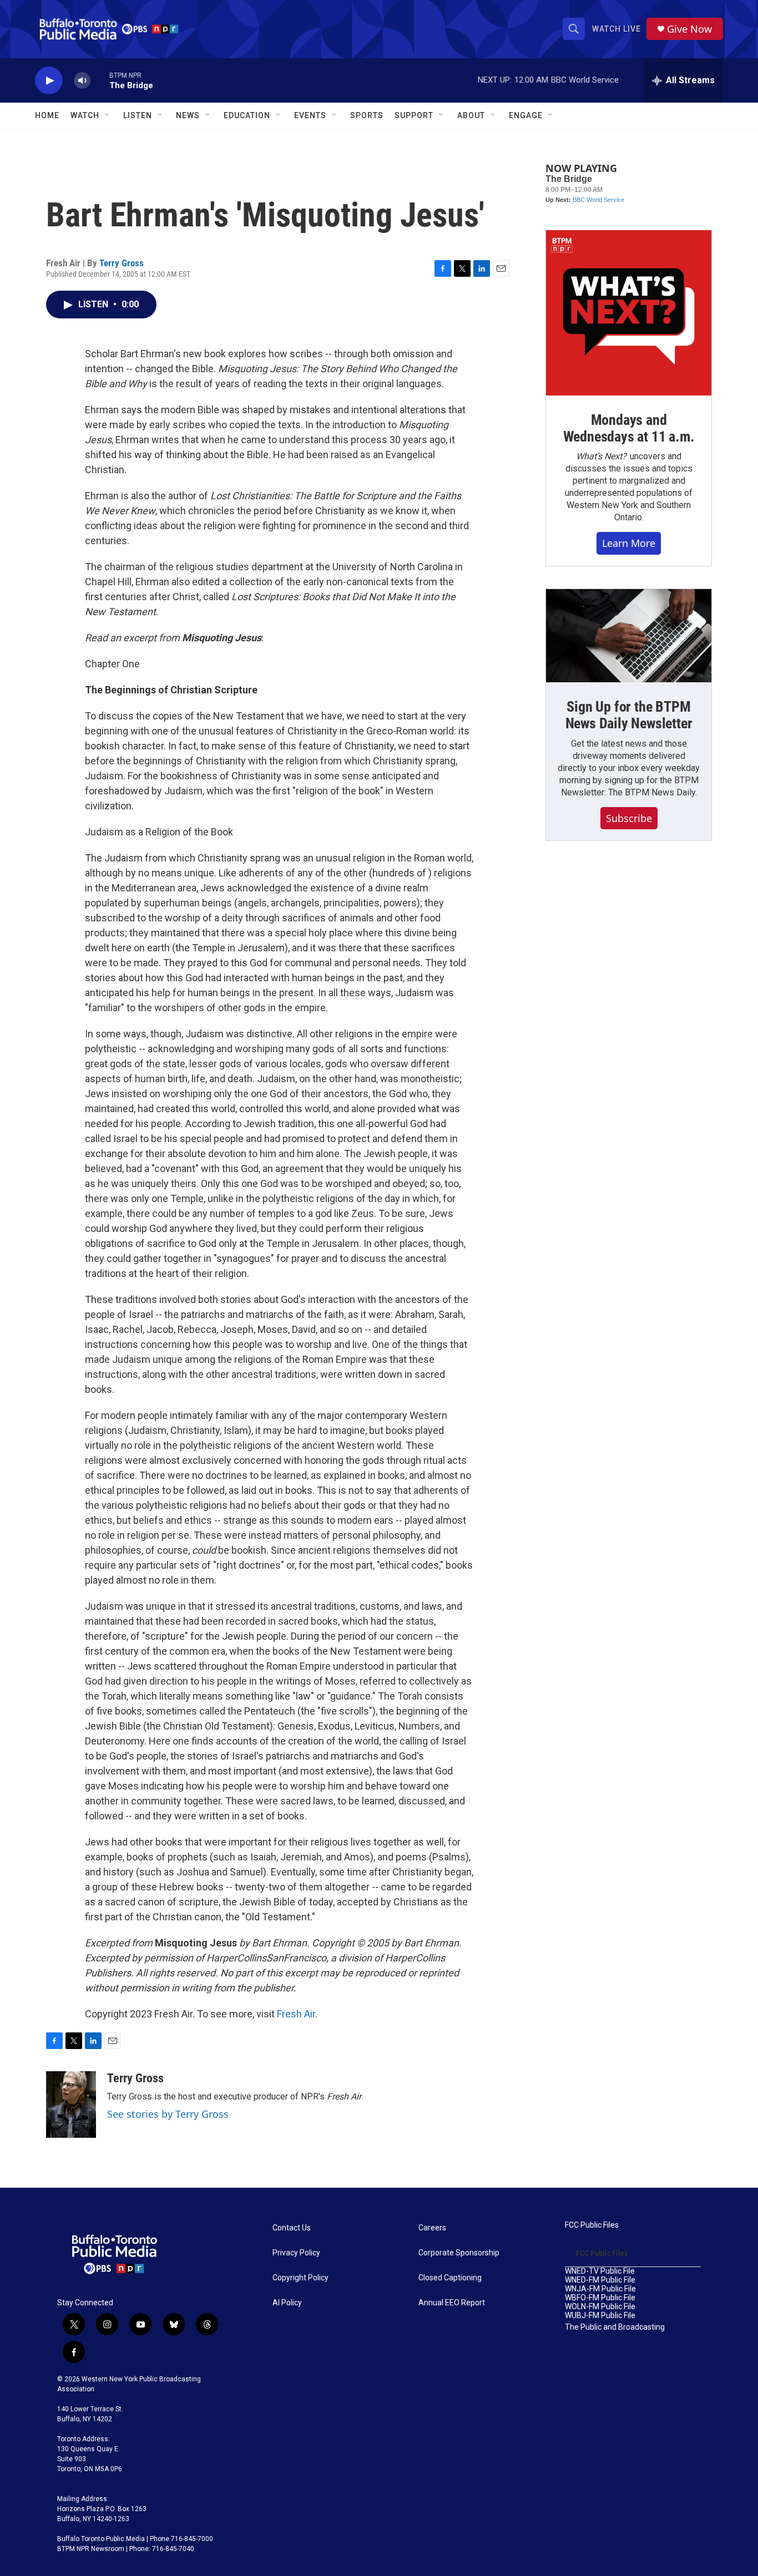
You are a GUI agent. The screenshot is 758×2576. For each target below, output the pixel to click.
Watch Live (616, 29)
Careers (432, 2228)
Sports (367, 115)
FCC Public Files (592, 2225)
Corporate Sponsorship (459, 2253)
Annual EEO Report (452, 2303)
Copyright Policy (300, 2278)
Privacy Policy (296, 2253)
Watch (85, 115)
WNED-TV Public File (600, 2271)
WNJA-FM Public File (600, 2289)
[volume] (82, 81)
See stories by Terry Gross (168, 2114)
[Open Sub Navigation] (108, 115)
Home (47, 115)
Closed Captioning (450, 2278)
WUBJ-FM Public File (600, 2316)
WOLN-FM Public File (600, 2307)
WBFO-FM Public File (600, 2298)
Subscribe (629, 818)
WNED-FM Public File (600, 2280)
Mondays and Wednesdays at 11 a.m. (629, 428)
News (188, 115)
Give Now (689, 29)
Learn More (629, 543)
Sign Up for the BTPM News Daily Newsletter (629, 715)
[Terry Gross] (71, 2105)
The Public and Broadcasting (615, 2327)
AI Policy (287, 2303)
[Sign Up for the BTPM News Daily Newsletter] (629, 636)
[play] (49, 81)
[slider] (100, 80)
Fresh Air (296, 2014)
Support (414, 115)
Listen (138, 115)
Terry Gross (122, 263)
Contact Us (292, 2228)
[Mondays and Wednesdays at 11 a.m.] (629, 313)
